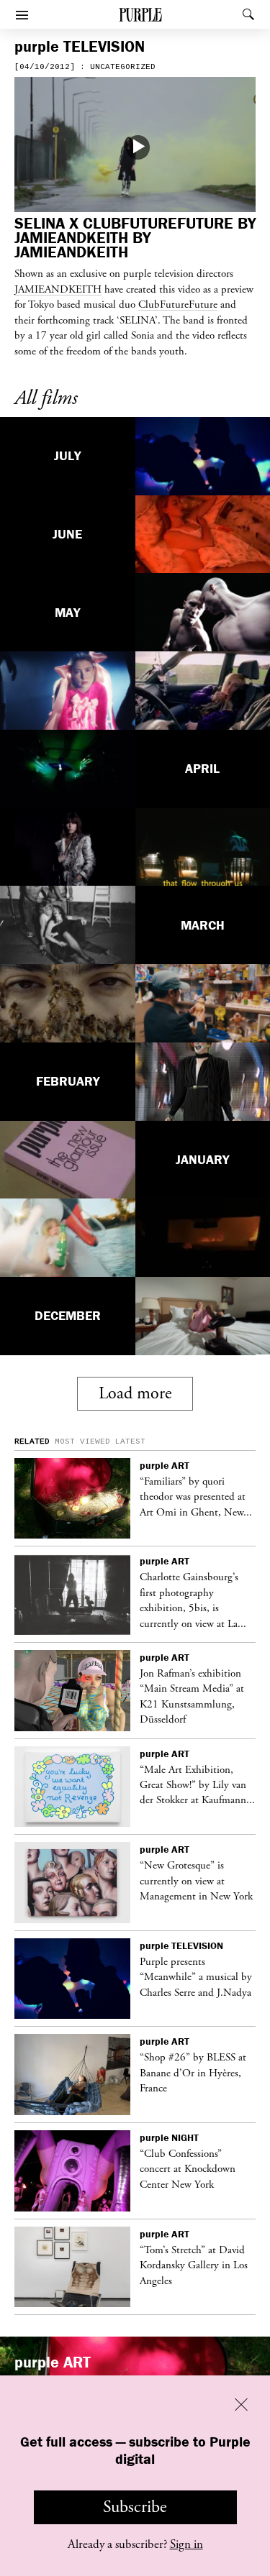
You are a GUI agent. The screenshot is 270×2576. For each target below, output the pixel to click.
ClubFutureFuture (178, 304)
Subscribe (135, 2507)
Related (32, 1441)
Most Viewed (82, 1441)
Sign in (186, 2544)
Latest (130, 1441)
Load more (135, 1393)
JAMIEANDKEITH (58, 289)
